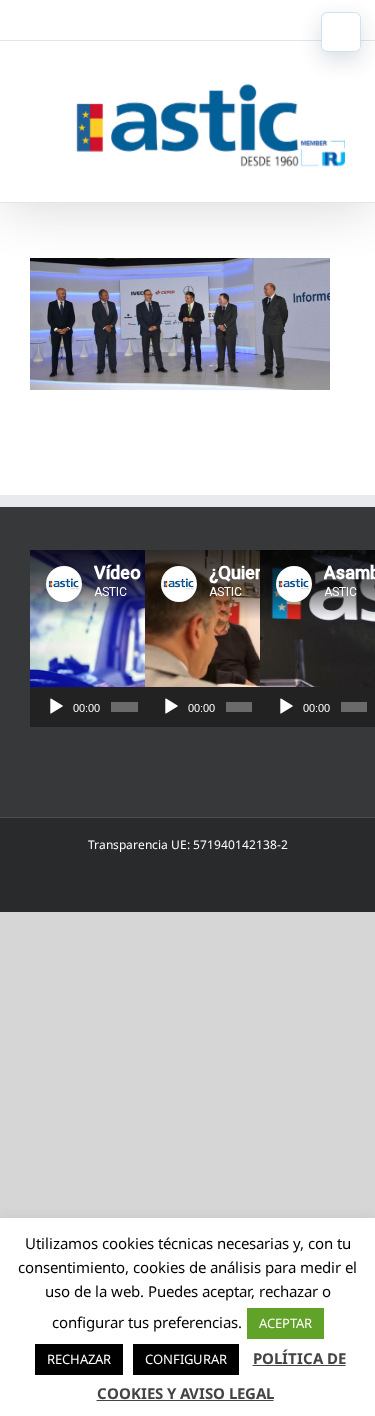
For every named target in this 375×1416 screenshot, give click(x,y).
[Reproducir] (56, 707)
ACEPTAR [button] (285, 1323)
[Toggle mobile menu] (341, 32)
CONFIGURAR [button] (186, 1359)
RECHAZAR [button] (79, 1359)
